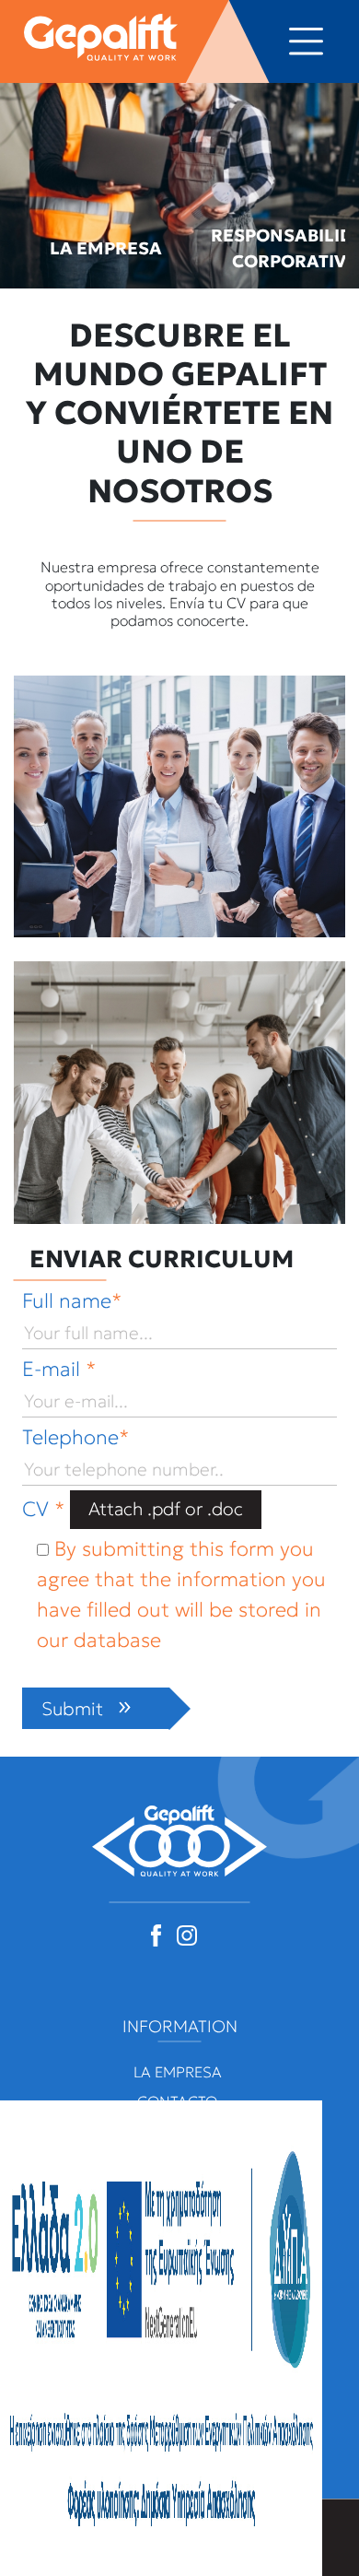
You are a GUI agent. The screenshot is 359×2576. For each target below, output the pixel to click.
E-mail (59, 1369)
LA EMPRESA (106, 248)
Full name (72, 1301)
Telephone (75, 1437)
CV (43, 1508)
